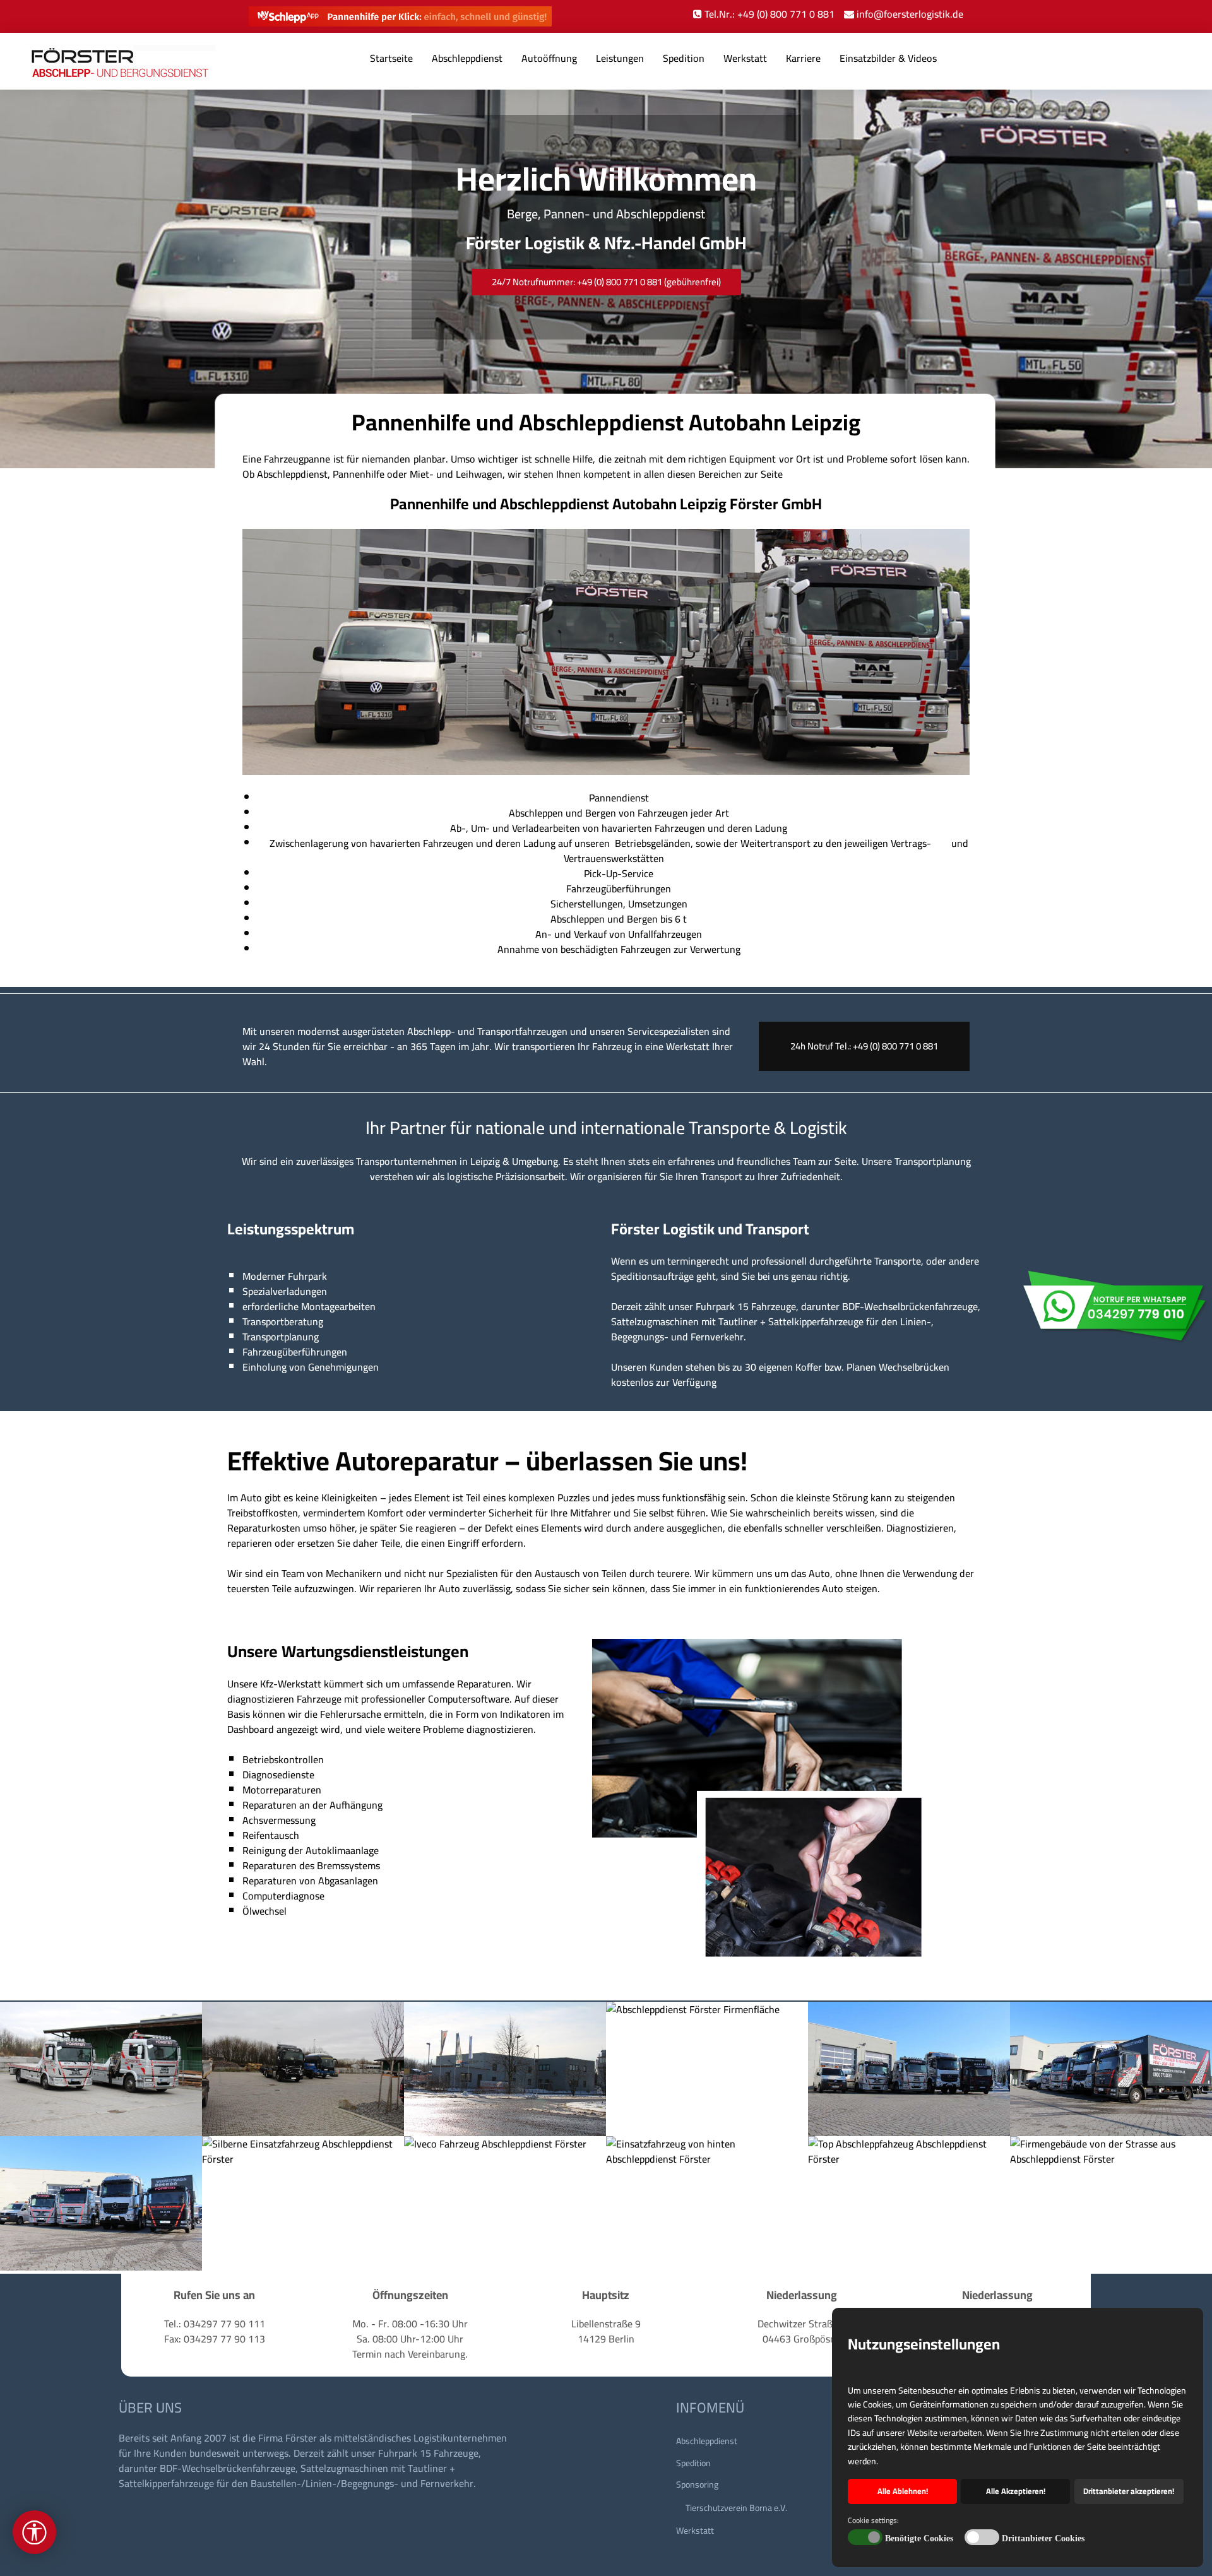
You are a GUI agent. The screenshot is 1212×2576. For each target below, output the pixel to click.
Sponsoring (697, 2484)
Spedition (684, 58)
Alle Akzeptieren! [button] (1016, 2491)
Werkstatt (745, 58)
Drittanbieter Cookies (1043, 2538)
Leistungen (620, 58)
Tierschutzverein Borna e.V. (736, 2508)
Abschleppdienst (467, 58)
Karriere (803, 58)
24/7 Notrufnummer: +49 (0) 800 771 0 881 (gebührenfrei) (606, 282)
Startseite (391, 58)
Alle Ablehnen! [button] (903, 2491)
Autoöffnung (549, 58)
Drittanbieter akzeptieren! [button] (1129, 2491)
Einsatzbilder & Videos (888, 58)
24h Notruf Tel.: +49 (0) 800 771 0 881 (864, 1046)
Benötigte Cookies (919, 2538)
